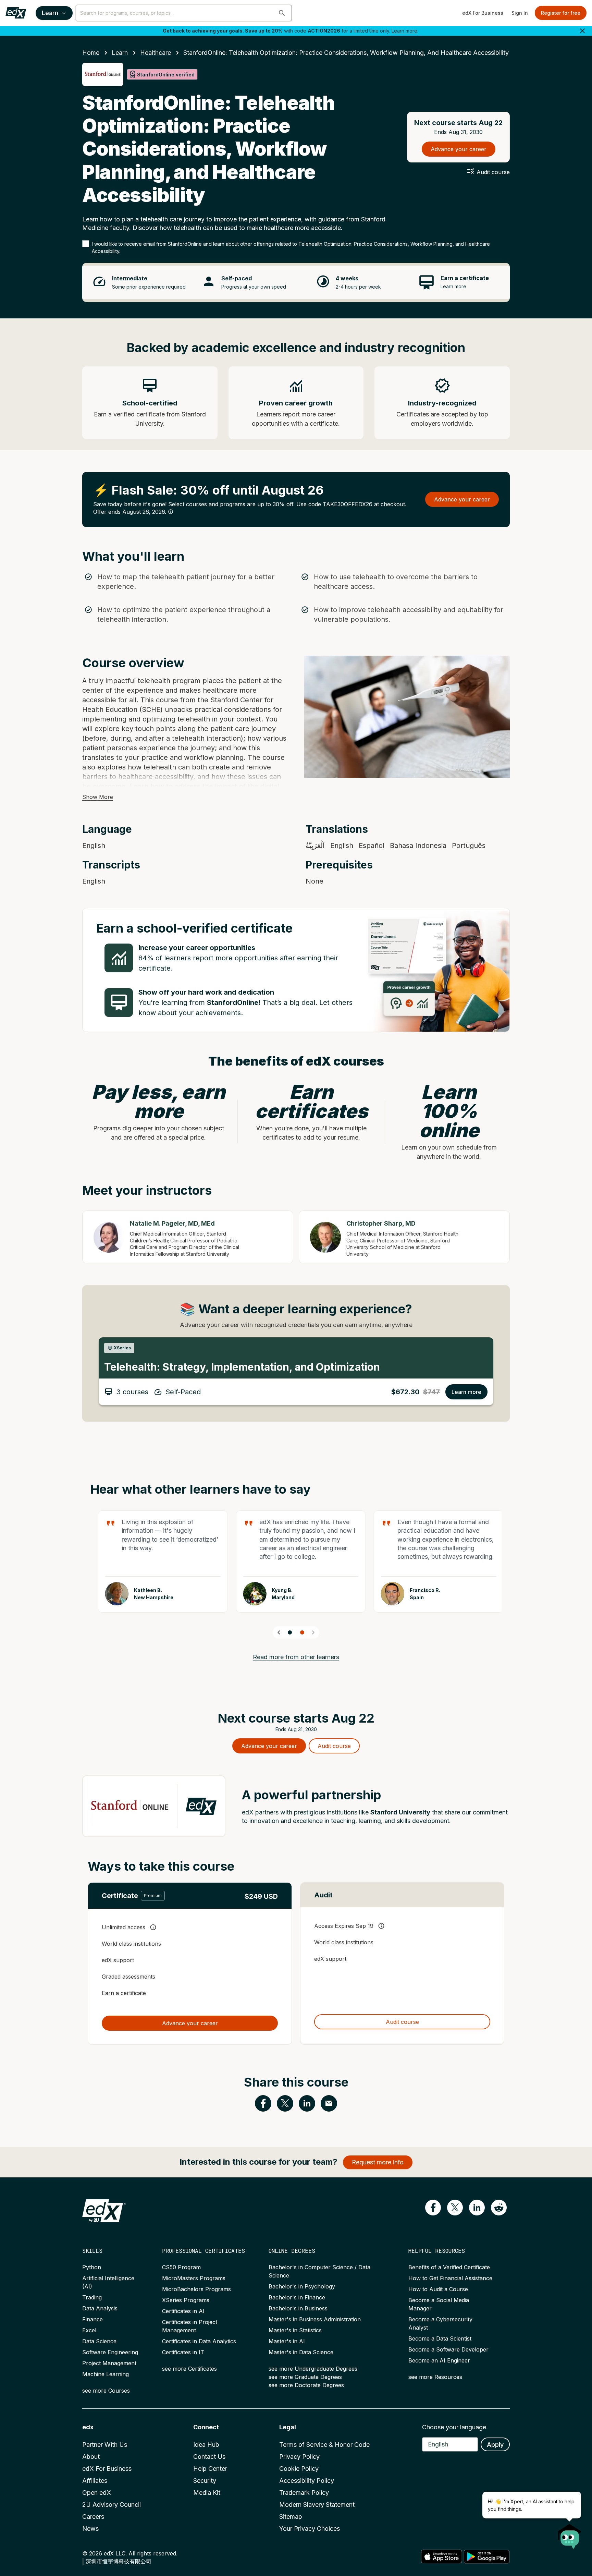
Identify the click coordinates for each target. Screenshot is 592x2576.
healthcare (156, 53)
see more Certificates (189, 2369)
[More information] (171, 512)
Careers (93, 2517)
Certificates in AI (183, 2311)
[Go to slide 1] (290, 1632)
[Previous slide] (279, 1632)
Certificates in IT (183, 2352)
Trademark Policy (304, 2493)
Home (91, 53)
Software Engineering (110, 2352)
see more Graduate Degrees (305, 2377)
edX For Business (483, 13)
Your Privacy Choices (310, 2529)
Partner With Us (105, 2445)
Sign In (520, 13)
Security (205, 2481)
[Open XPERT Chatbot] (570, 2534)
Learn (50, 13)
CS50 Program (181, 2267)
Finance (92, 2319)
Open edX (97, 2493)
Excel (89, 2330)
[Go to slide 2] (302, 1632)
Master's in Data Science (301, 2352)
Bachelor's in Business (298, 2308)
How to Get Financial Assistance (450, 2278)
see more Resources (435, 2377)
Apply (495, 2445)
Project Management (109, 2363)
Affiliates (95, 2481)
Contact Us (209, 2457)
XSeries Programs (186, 2300)
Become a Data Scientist (440, 2338)
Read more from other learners (296, 1657)
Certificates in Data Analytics (199, 2341)
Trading (92, 2297)
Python (92, 2267)
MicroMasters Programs (194, 2278)
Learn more (404, 31)
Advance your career (459, 149)
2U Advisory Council (112, 2505)
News (90, 2529)
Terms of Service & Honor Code (324, 2445)
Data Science (99, 2341)
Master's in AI (287, 2341)
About (91, 2457)
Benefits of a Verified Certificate (449, 2267)
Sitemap (291, 2517)
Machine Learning (106, 2374)
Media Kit (207, 2493)
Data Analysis (100, 2308)
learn (120, 53)
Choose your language (454, 2427)
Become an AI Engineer (439, 2360)
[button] (282, 13)
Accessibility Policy (307, 2481)
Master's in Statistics (295, 2330)
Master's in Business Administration (315, 2319)
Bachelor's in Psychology (302, 2286)
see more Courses (106, 2391)
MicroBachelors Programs (196, 2289)
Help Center (210, 2469)
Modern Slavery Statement (317, 2505)
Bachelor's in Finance (297, 2297)
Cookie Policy (299, 2469)
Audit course (493, 172)
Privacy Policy (299, 2457)
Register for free (561, 13)
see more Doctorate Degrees (306, 2385)
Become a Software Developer (448, 2349)
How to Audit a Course (438, 2289)
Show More (98, 797)
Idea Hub (206, 2445)
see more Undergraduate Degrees (313, 2369)
